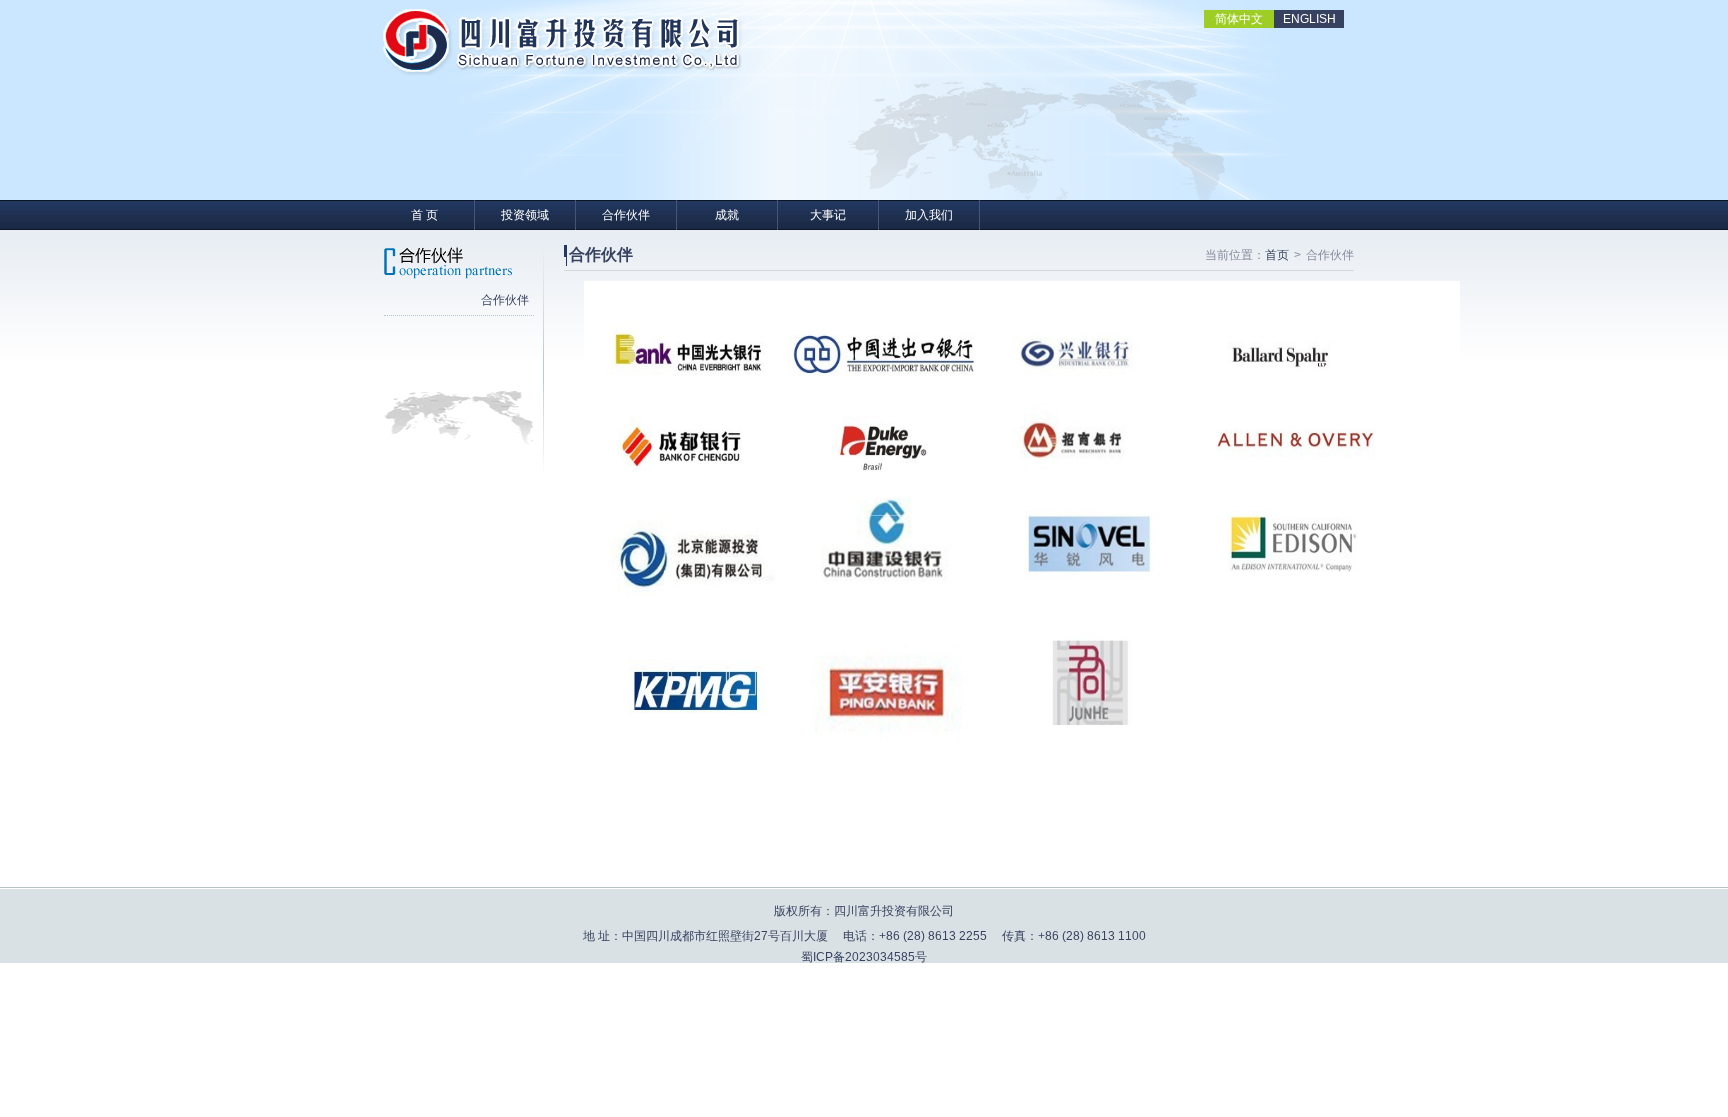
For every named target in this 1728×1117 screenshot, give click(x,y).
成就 (727, 215)
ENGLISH (1309, 19)
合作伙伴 (626, 215)
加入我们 (929, 215)
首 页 (424, 215)
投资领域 (525, 215)
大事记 (828, 215)
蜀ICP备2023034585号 (864, 957)
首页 (1277, 255)
